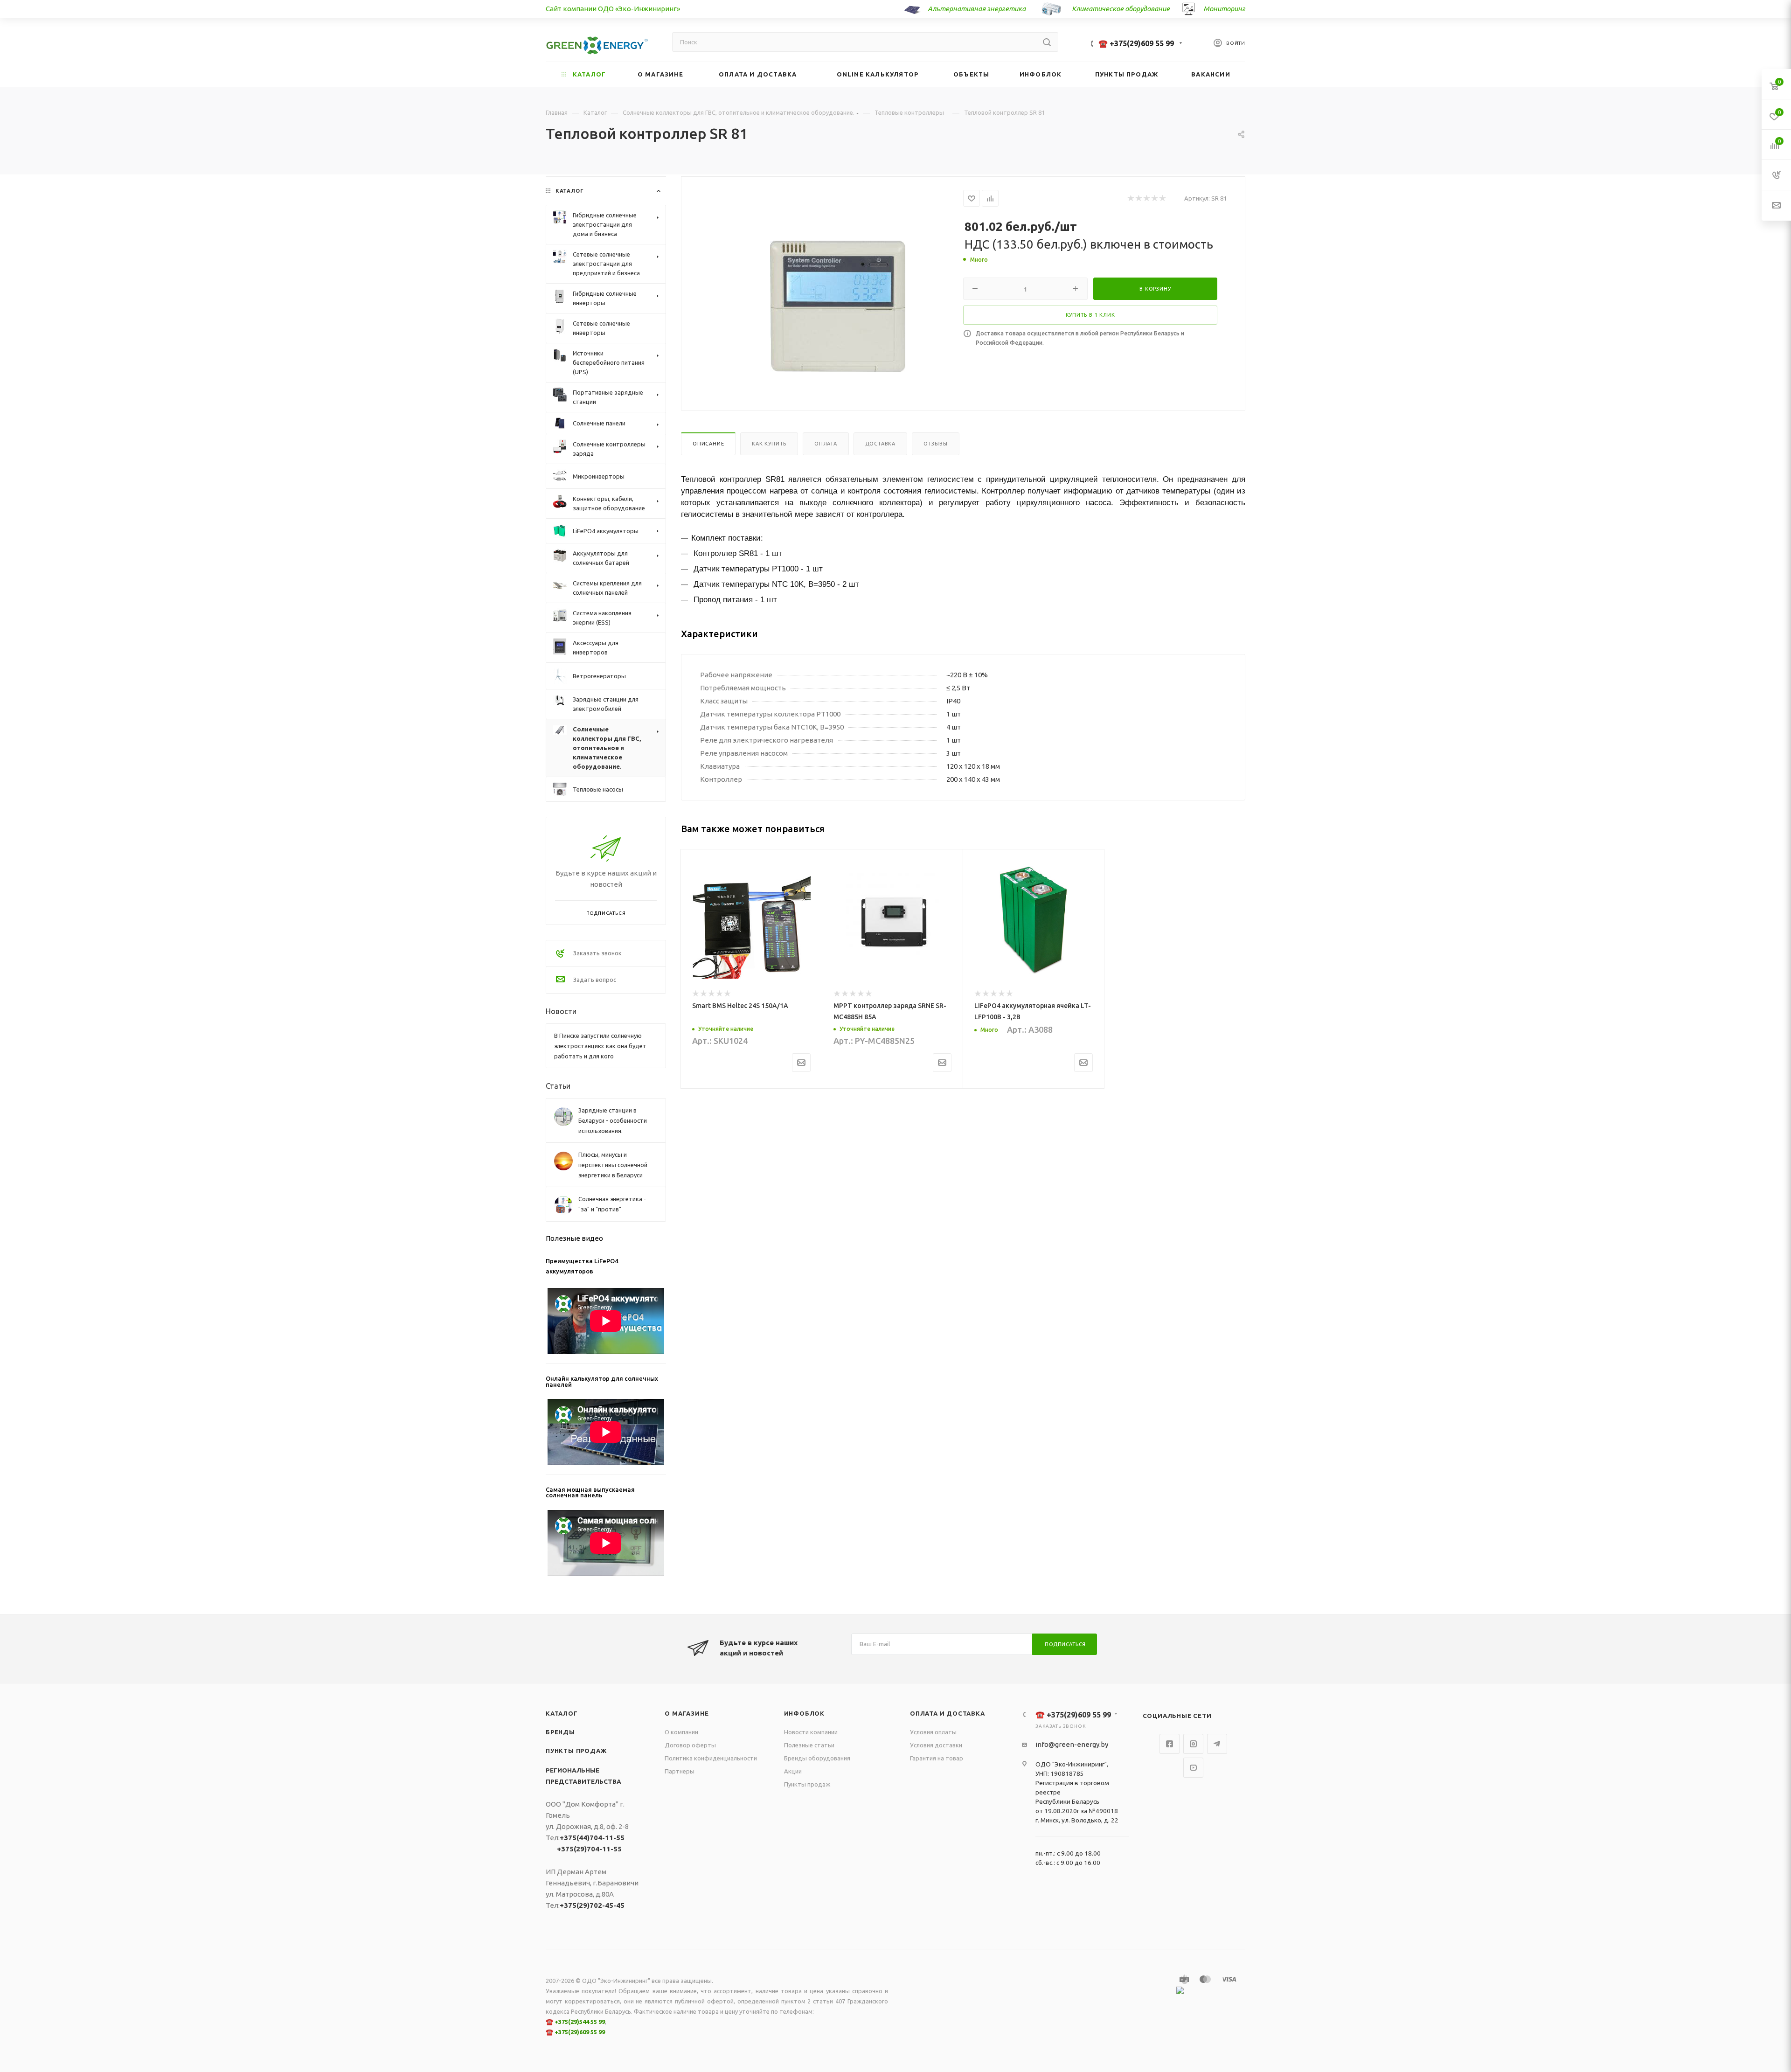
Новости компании (811, 1732)
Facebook (1170, 1744)
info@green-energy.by (1072, 1744)
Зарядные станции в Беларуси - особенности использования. (613, 1120)
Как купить (769, 444)
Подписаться (1065, 1644)
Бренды (560, 1732)
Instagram (1193, 1744)
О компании (681, 1732)
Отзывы (936, 444)
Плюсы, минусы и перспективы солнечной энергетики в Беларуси (613, 1165)
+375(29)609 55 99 (580, 2032)
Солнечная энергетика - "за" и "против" (612, 1204)
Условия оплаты (933, 1732)
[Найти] (1047, 42)
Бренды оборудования (817, 1758)
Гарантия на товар (937, 1758)
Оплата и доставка (948, 1713)
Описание (708, 444)
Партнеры (680, 1771)
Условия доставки (936, 1745)
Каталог (562, 1713)
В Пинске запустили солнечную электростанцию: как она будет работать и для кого (600, 1046)
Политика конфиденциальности (711, 1758)
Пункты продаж (576, 1751)
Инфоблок (804, 1713)
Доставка (880, 444)
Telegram (1217, 1744)
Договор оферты (690, 1745)
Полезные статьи (809, 1745)
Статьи (558, 1086)
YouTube (1193, 1768)
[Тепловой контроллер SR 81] (838, 306)
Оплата (826, 444)
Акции (793, 1771)
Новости (561, 1011)
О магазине (687, 1713)
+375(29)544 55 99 (580, 2022)
